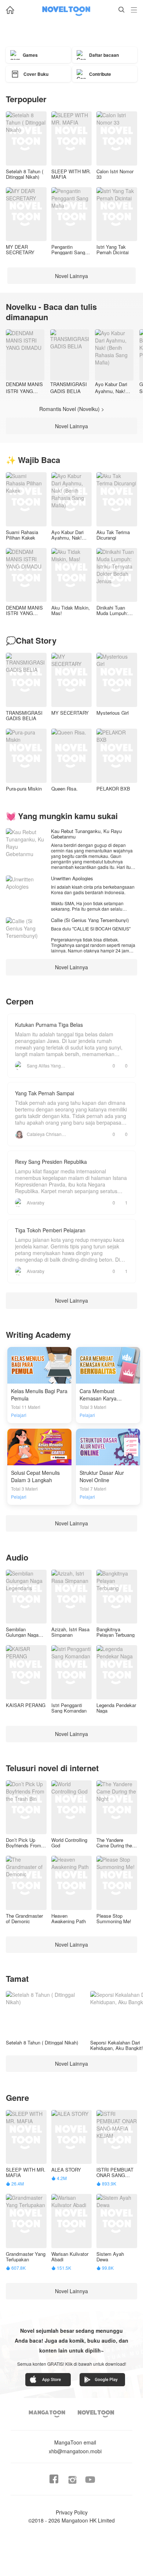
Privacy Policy (72, 2512)
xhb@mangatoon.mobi (75, 2447)
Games (30, 55)
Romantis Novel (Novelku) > (72, 409)
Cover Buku (36, 74)
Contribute (100, 74)
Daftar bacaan (104, 55)
